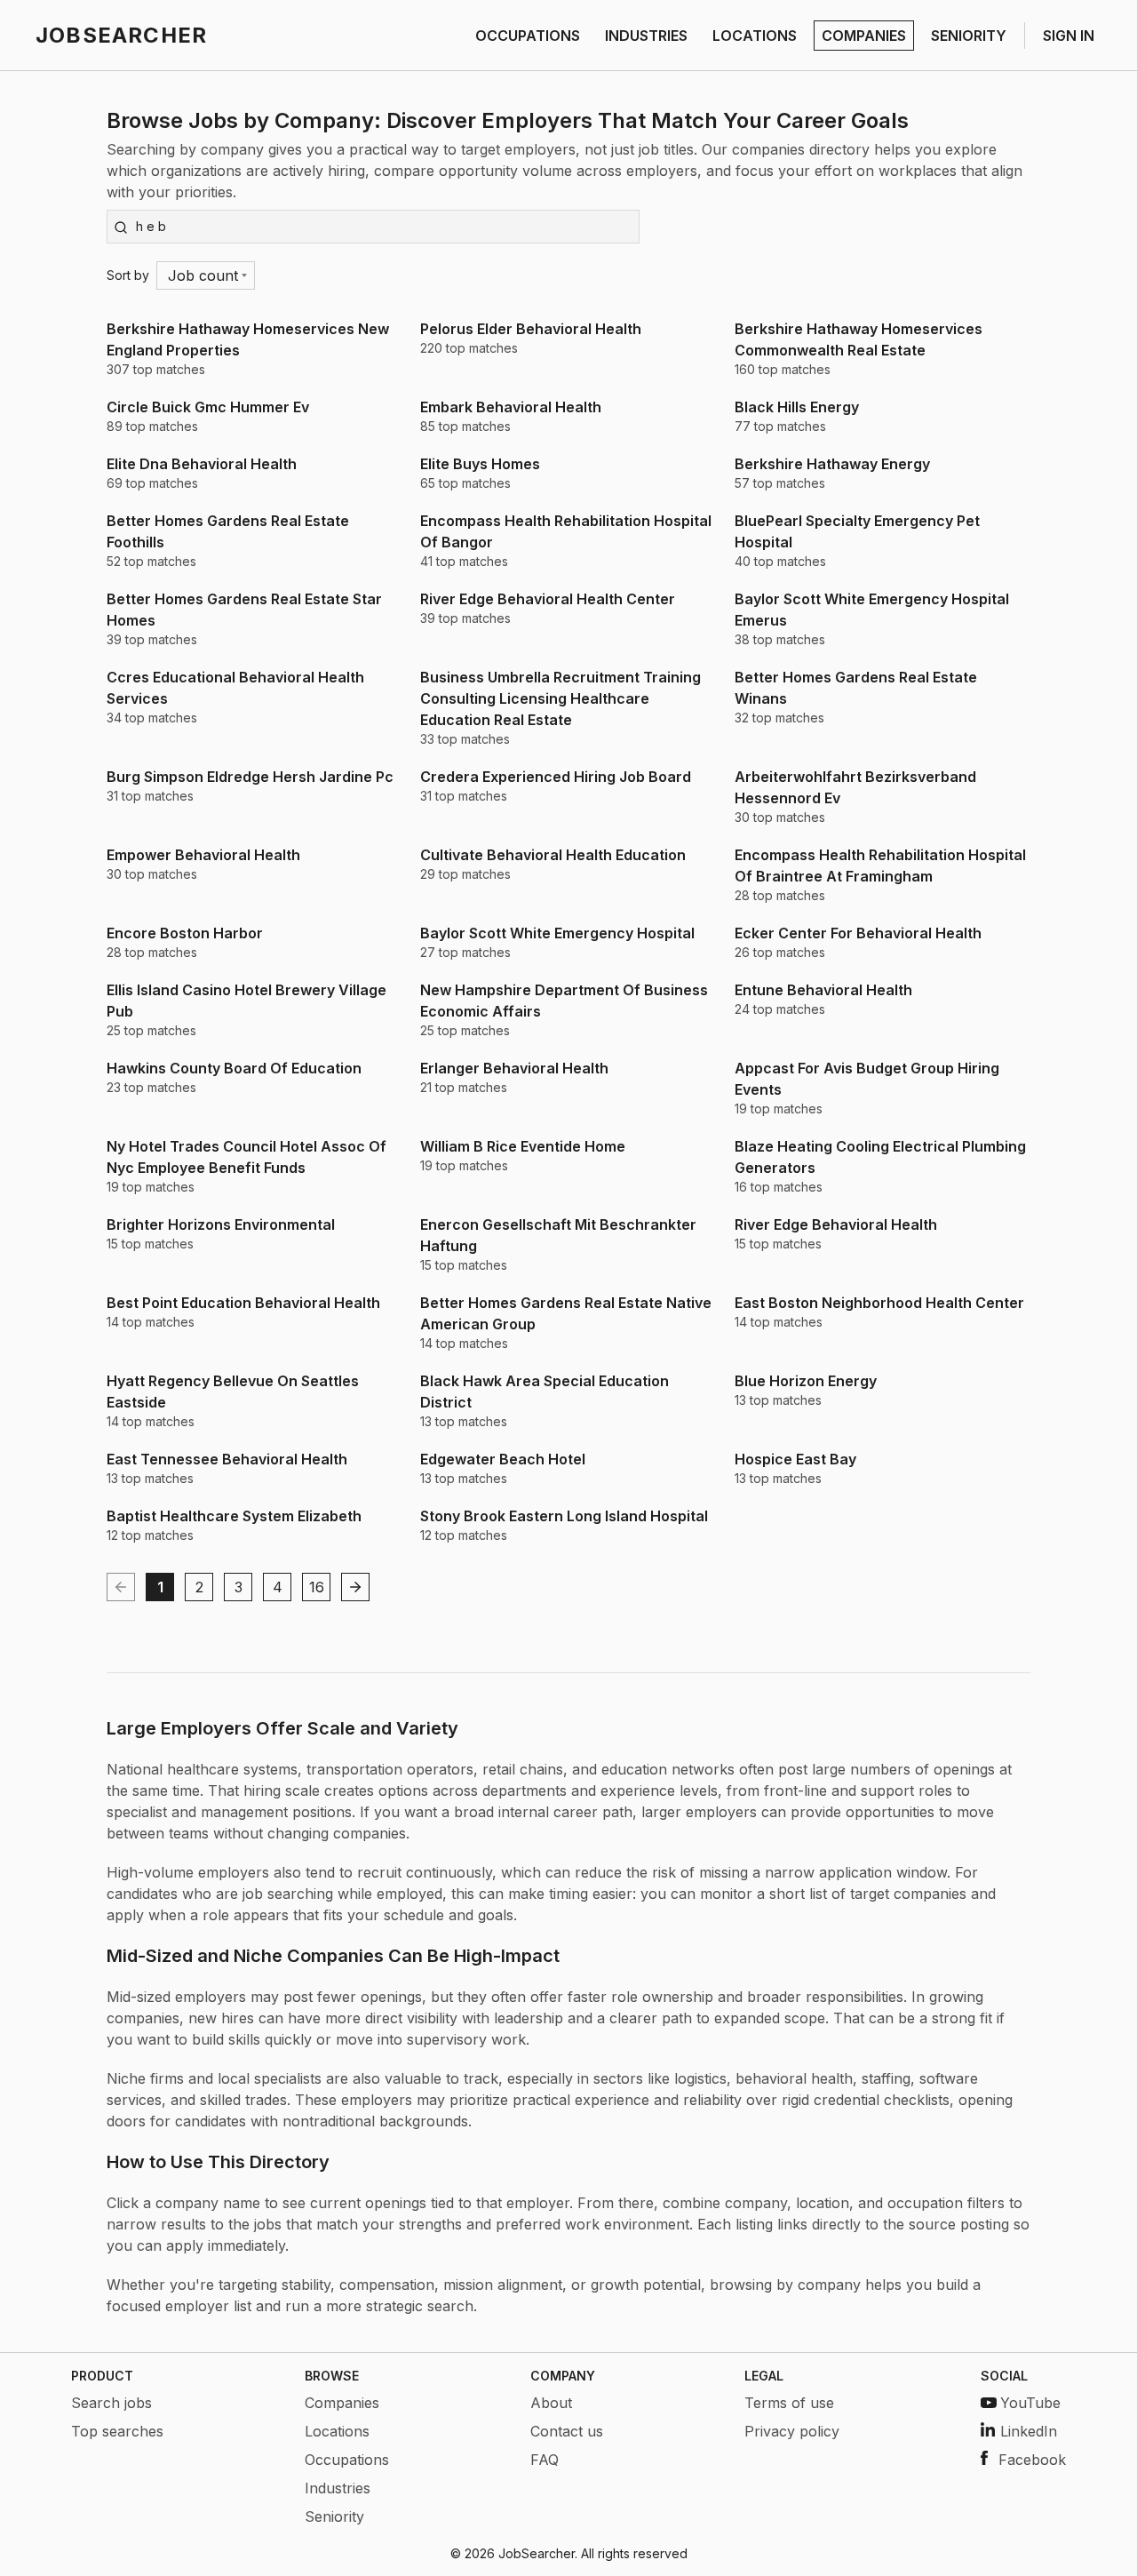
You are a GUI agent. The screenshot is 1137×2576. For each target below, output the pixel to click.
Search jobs (111, 2403)
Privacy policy (792, 2431)
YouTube (1030, 2403)
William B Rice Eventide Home (523, 1146)
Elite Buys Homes (480, 464)
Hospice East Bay (795, 1459)
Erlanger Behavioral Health (514, 1068)
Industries (338, 2488)
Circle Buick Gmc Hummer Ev (208, 407)
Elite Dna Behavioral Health (202, 464)
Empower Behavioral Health (203, 855)
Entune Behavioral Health (823, 990)
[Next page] (355, 1587)
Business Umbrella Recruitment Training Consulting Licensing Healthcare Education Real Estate (561, 698)
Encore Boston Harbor (185, 933)
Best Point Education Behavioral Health (243, 1303)
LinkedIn (1029, 2431)
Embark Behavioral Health (511, 407)
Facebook (1032, 2460)
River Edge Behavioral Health (836, 1224)
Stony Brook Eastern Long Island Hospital (564, 1516)
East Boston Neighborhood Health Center (879, 1303)
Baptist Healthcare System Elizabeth (234, 1516)
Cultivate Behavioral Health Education (553, 855)
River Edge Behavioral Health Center (548, 599)
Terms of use (789, 2403)
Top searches (117, 2431)
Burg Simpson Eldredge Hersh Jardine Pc (250, 777)
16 (317, 1587)
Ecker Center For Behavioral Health (858, 933)
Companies (342, 2403)
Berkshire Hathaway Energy (832, 464)
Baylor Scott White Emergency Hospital (557, 933)
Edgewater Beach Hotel (503, 1459)
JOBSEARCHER (121, 35)
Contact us (567, 2431)
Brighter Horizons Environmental (221, 1224)
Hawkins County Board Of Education (234, 1068)
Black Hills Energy (797, 407)
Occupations (347, 2460)
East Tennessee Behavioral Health (227, 1459)
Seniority (334, 2516)
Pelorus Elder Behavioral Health (531, 329)
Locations (337, 2431)
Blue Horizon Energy (806, 1381)
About (551, 2403)
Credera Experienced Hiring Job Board (556, 777)
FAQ (545, 2460)
